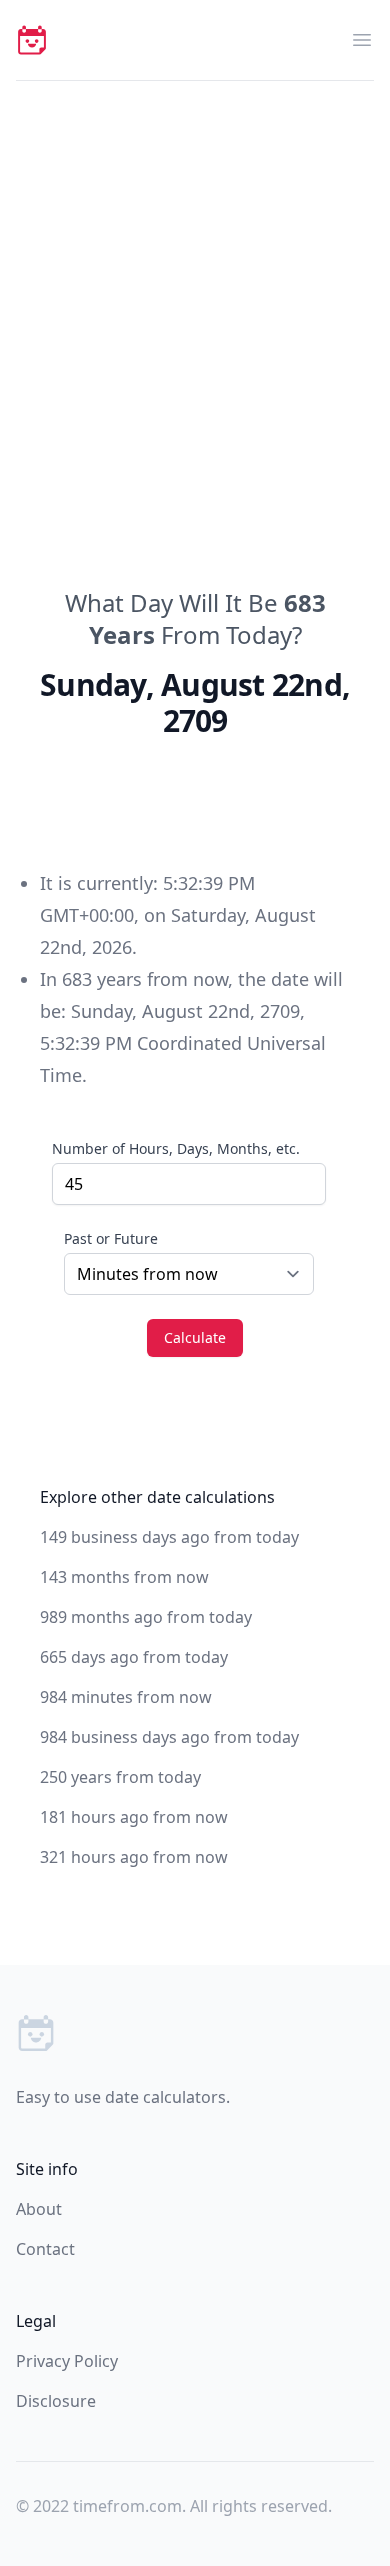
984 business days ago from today (169, 1737)
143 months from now (124, 1577)
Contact (45, 2249)
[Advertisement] (195, 286)
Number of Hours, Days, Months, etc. (176, 1148)
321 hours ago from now (134, 1857)
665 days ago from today (134, 1657)
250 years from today (120, 1777)
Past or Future (111, 1238)
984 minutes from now (126, 1697)
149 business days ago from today (169, 1537)
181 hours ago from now (134, 1817)
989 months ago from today (146, 1617)
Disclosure (56, 2401)
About (39, 2209)
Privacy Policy (67, 2361)
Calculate (195, 1337)
